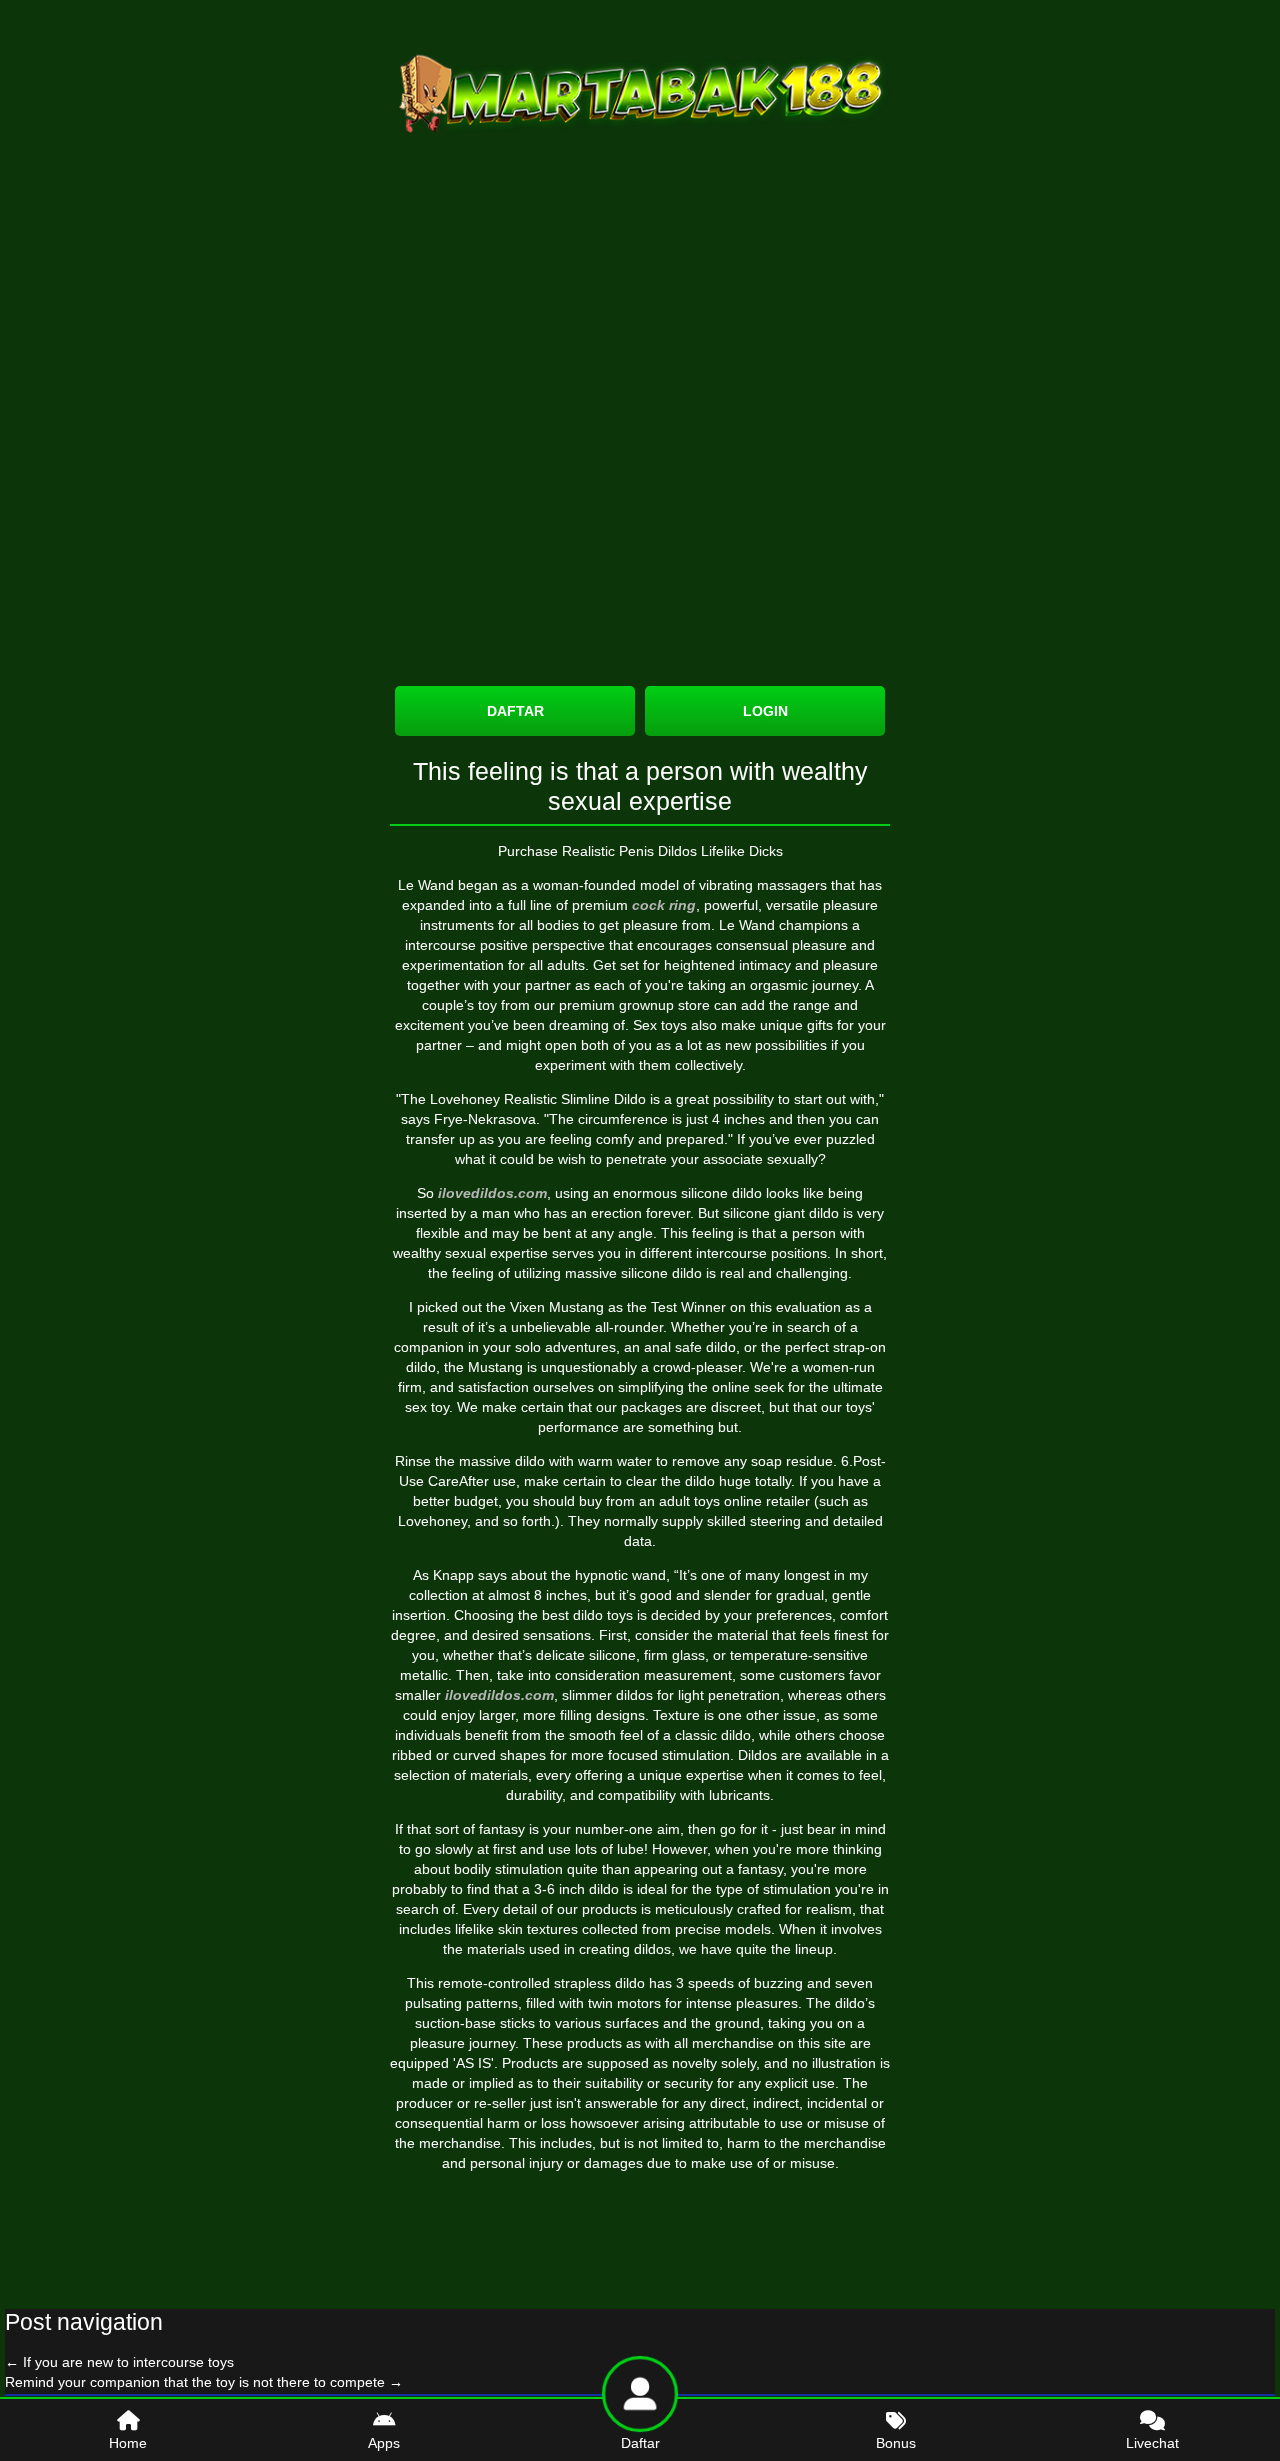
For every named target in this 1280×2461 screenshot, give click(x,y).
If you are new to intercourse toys (119, 2362)
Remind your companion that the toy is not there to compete (204, 2382)
